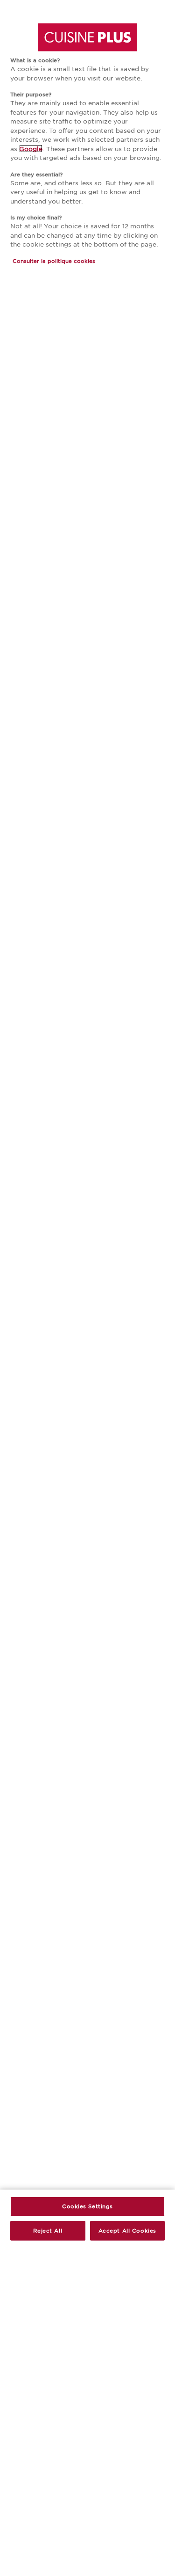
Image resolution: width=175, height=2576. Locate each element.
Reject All (48, 2230)
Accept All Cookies (127, 2230)
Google (31, 149)
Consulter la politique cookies (54, 261)
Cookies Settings (87, 2206)
